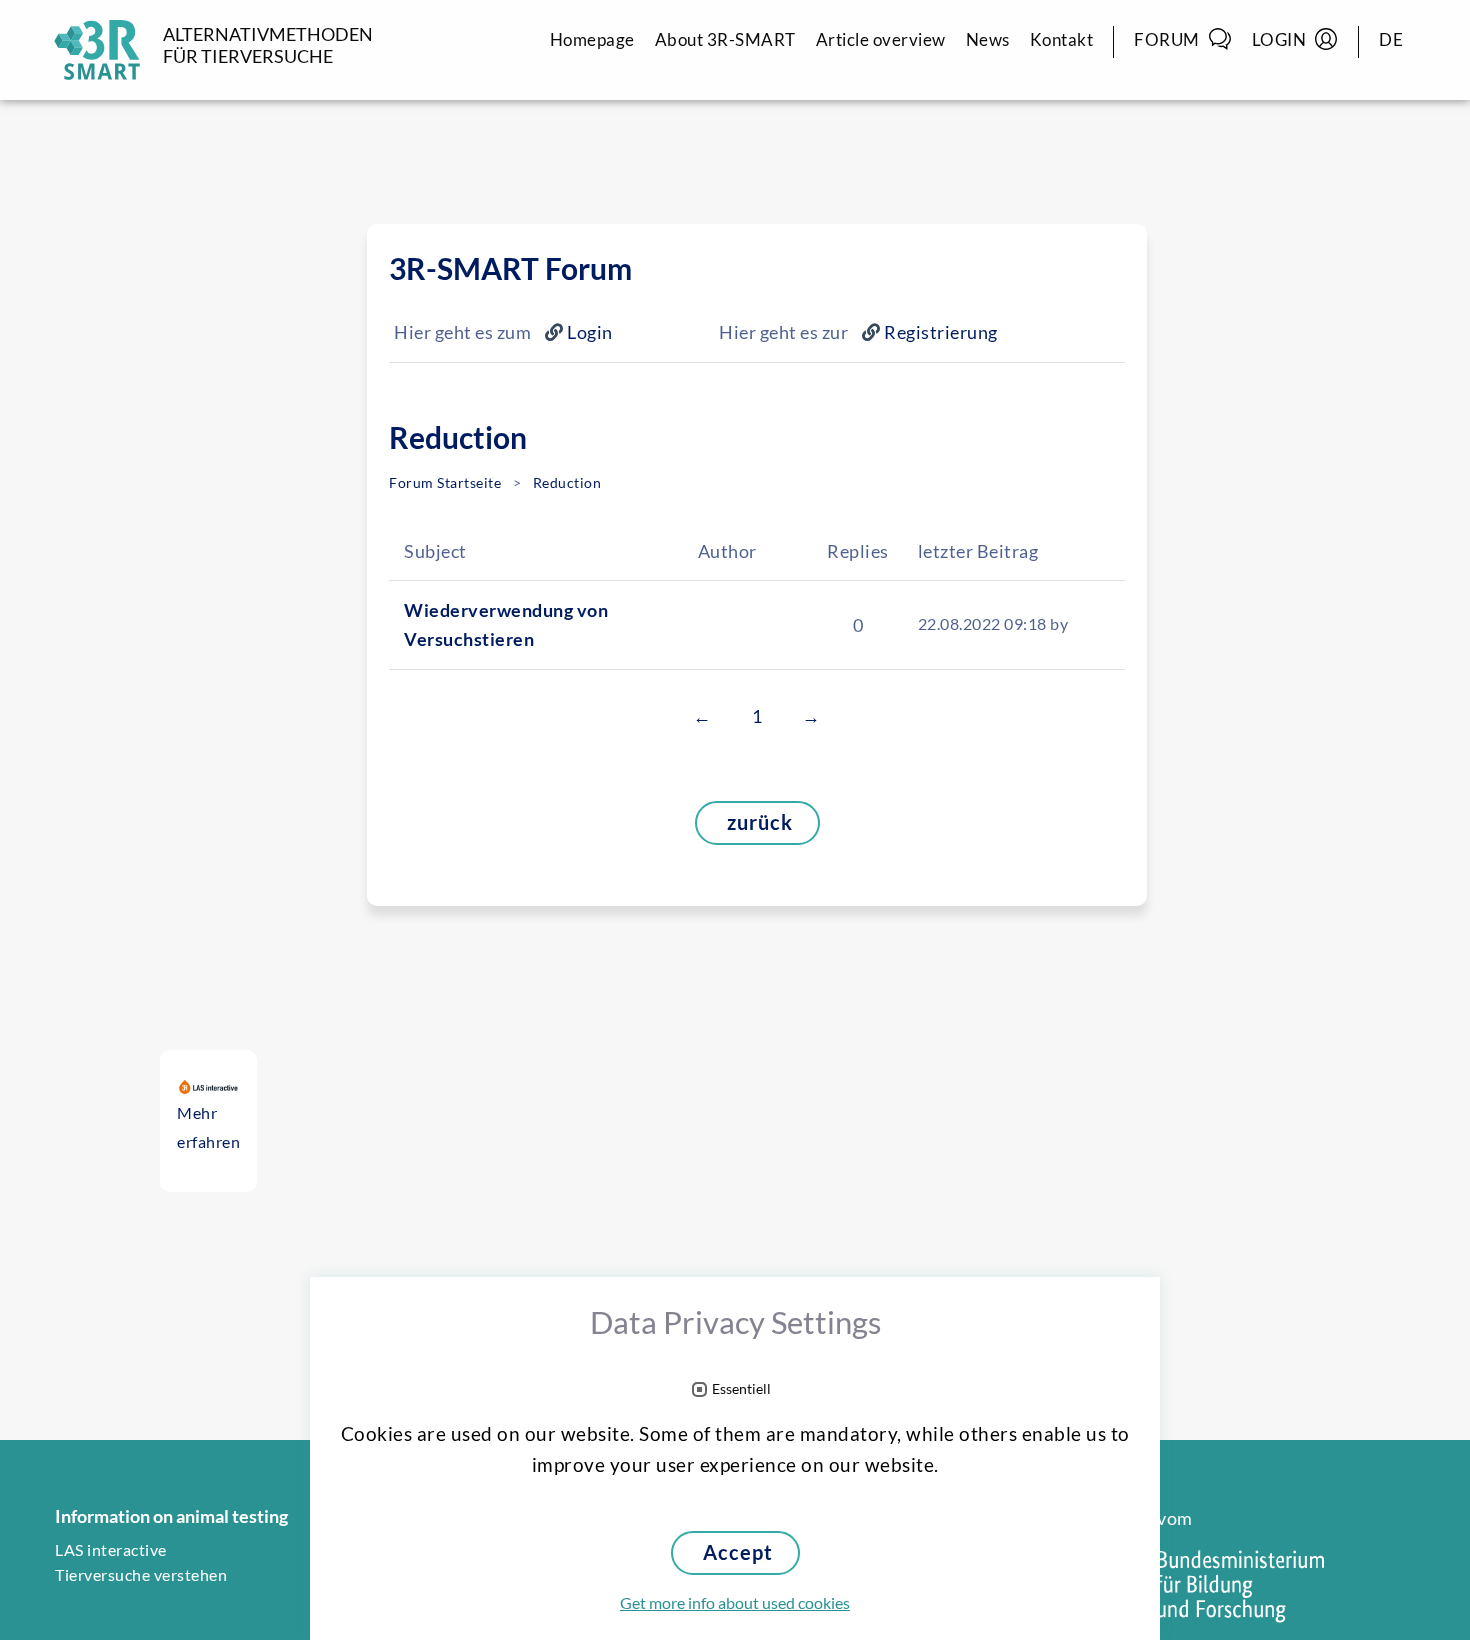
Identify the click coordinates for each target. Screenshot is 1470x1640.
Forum (1167, 39)
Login (1279, 39)
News (988, 39)
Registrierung (941, 332)
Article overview (881, 39)
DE (1391, 39)
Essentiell (741, 1389)
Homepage (592, 39)
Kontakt (1062, 39)
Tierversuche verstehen (141, 1575)
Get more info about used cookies (735, 1603)
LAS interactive (111, 1550)
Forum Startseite (445, 483)
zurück (760, 822)
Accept (738, 1552)
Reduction (567, 483)
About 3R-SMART (725, 39)
